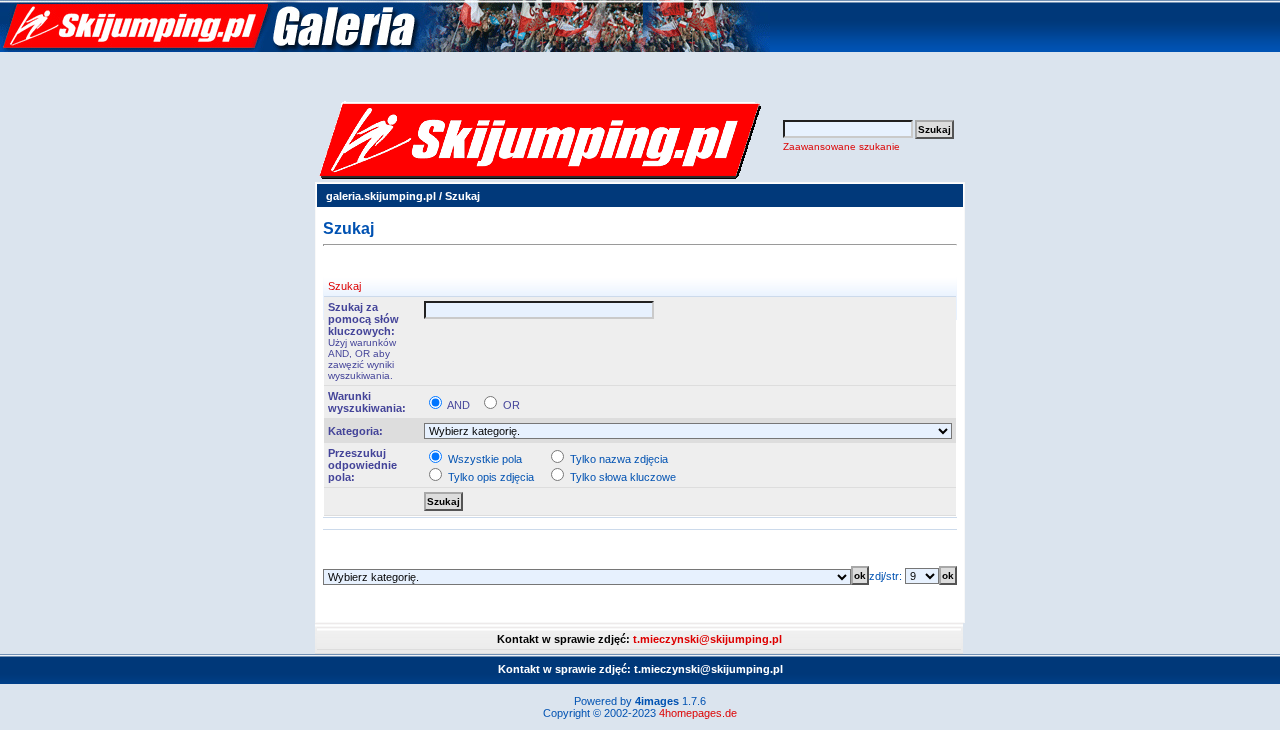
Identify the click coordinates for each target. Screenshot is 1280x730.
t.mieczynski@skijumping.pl (707, 639)
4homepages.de (698, 713)
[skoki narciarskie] (385, 48)
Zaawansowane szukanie (841, 146)
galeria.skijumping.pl (381, 196)
